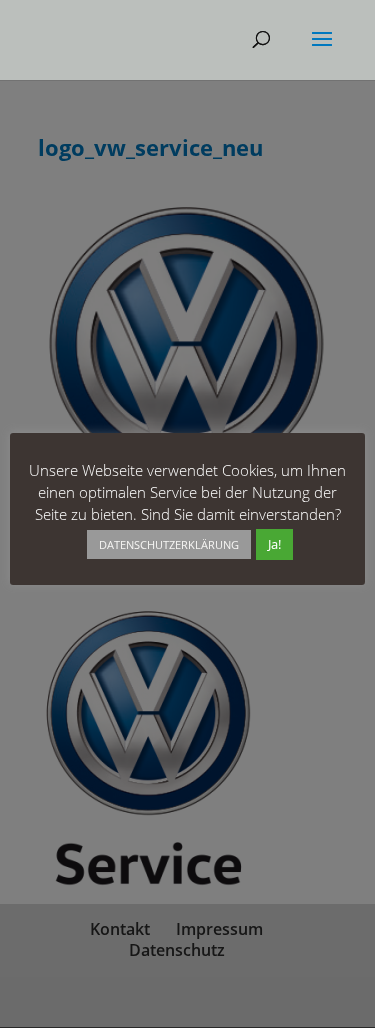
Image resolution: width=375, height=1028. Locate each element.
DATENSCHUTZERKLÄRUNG (169, 544)
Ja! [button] (274, 544)
